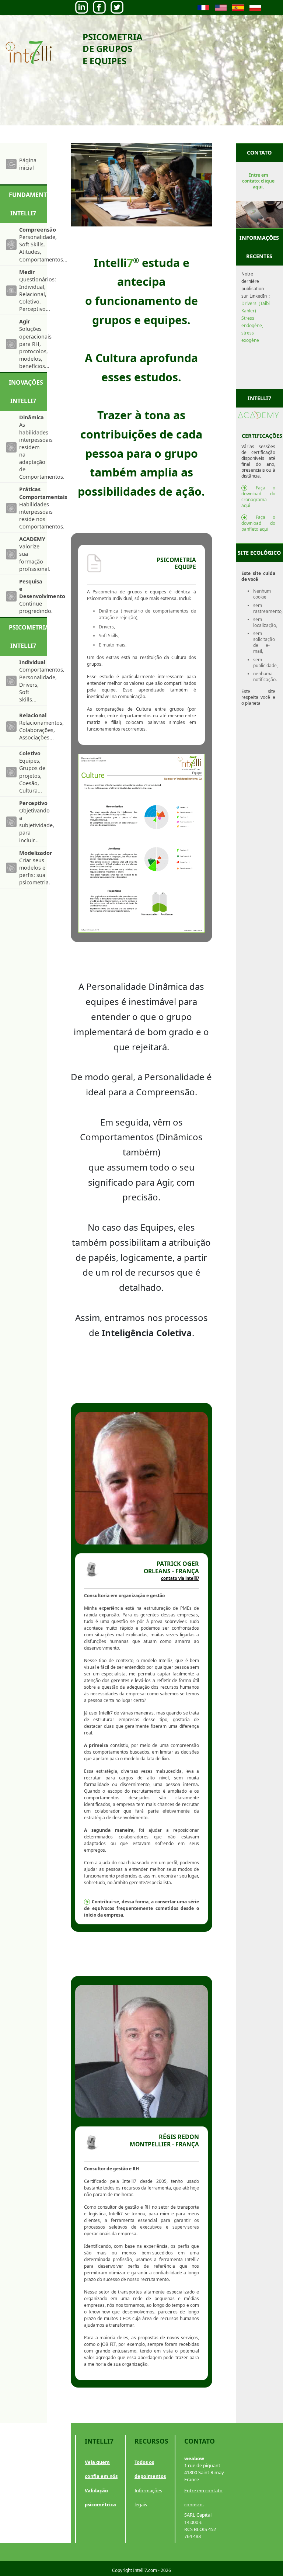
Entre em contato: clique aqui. (258, 181)
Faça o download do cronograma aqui (258, 497)
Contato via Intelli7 (180, 1578)
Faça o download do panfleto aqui (258, 523)
